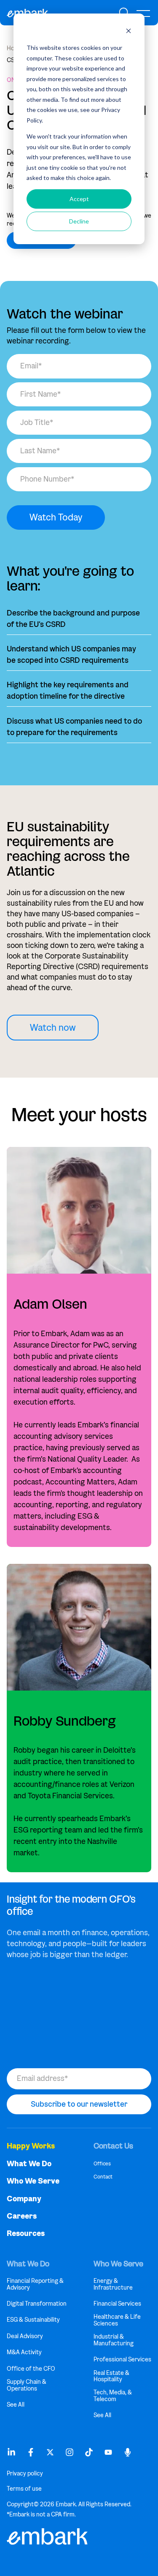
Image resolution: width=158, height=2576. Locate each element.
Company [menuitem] (24, 2199)
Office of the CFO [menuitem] (31, 2369)
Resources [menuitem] (26, 2234)
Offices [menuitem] (102, 2163)
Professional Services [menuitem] (122, 2360)
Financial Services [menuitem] (117, 2304)
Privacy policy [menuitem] (25, 2474)
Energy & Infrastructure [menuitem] (113, 2284)
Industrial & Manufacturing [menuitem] (114, 2340)
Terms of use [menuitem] (24, 2489)
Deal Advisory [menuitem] (25, 2336)
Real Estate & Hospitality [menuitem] (111, 2376)
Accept (79, 199)
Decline (79, 221)
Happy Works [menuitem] (31, 2146)
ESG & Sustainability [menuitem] (33, 2320)
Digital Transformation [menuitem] (37, 2304)
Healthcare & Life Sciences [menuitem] (117, 2320)
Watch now (53, 1028)
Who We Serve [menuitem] (33, 2181)
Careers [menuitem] (22, 2216)
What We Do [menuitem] (29, 2164)
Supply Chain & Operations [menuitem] (27, 2385)
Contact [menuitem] (103, 2177)
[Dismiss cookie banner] (129, 32)
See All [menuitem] (16, 2405)
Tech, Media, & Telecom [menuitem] (113, 2396)
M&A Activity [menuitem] (24, 2352)
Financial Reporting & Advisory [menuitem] (35, 2284)
